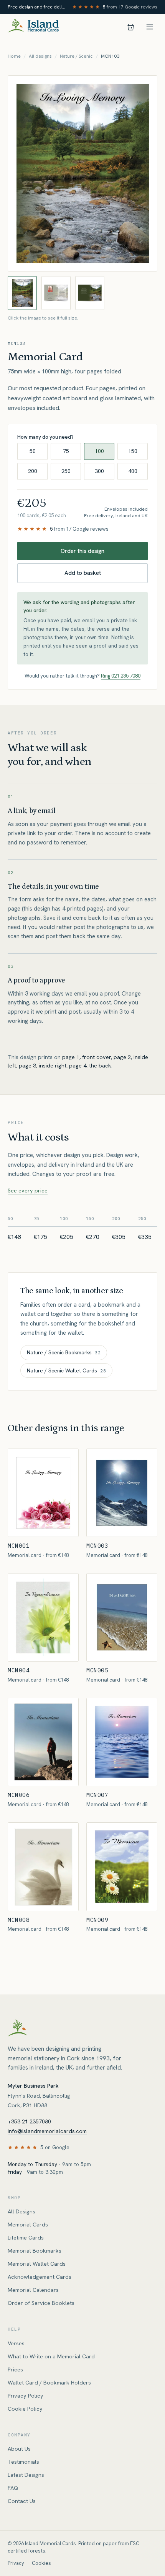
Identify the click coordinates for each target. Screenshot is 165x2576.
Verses (16, 2343)
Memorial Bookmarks (35, 2251)
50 (33, 451)
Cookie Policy (25, 2409)
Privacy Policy (26, 2396)
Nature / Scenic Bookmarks (64, 1352)
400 (133, 471)
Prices (15, 2370)
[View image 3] (90, 293)
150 (133, 451)
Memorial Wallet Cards (37, 2264)
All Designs (21, 2211)
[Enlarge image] (82, 173)
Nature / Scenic (76, 56)
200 (33, 471)
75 (66, 451)
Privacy (16, 2563)
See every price (28, 1191)
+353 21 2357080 (29, 2121)
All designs (40, 56)
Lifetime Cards (26, 2238)
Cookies (41, 2563)
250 (66, 471)
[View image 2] (56, 293)
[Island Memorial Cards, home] (33, 27)
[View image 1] (22, 293)
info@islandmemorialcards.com (47, 2131)
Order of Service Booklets (41, 2303)
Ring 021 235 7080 (121, 676)
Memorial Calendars (33, 2290)
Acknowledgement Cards (40, 2277)
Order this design (82, 551)
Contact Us (22, 2501)
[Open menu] (150, 27)
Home (14, 56)
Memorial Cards (28, 2225)
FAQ (13, 2488)
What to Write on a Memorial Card (51, 2356)
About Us (19, 2449)
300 (99, 471)
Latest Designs (26, 2475)
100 (99, 451)
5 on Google (55, 2147)
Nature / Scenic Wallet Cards (66, 1370)
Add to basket (83, 573)
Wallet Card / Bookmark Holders (49, 2383)
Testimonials (23, 2462)
